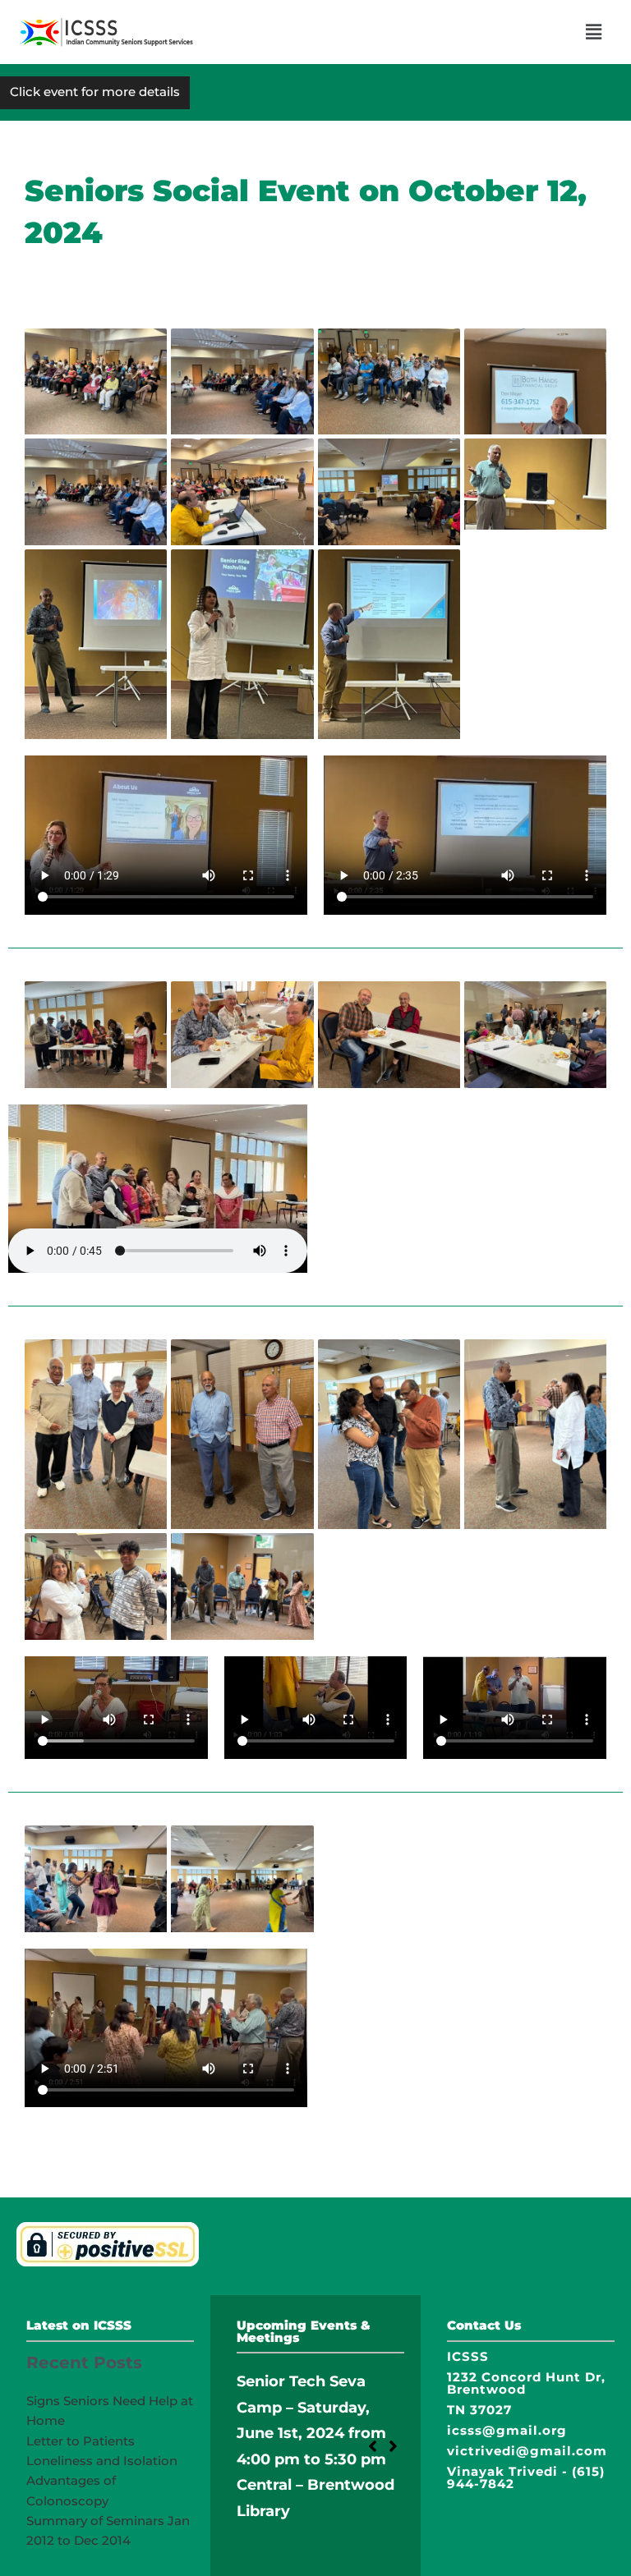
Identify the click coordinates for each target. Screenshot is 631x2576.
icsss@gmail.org (507, 2430)
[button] (594, 32)
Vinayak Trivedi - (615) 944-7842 (526, 2477)
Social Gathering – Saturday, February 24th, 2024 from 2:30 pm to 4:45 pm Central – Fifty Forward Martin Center (311, 2459)
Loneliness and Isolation (102, 2461)
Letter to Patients (81, 2441)
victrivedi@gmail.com (527, 2451)
